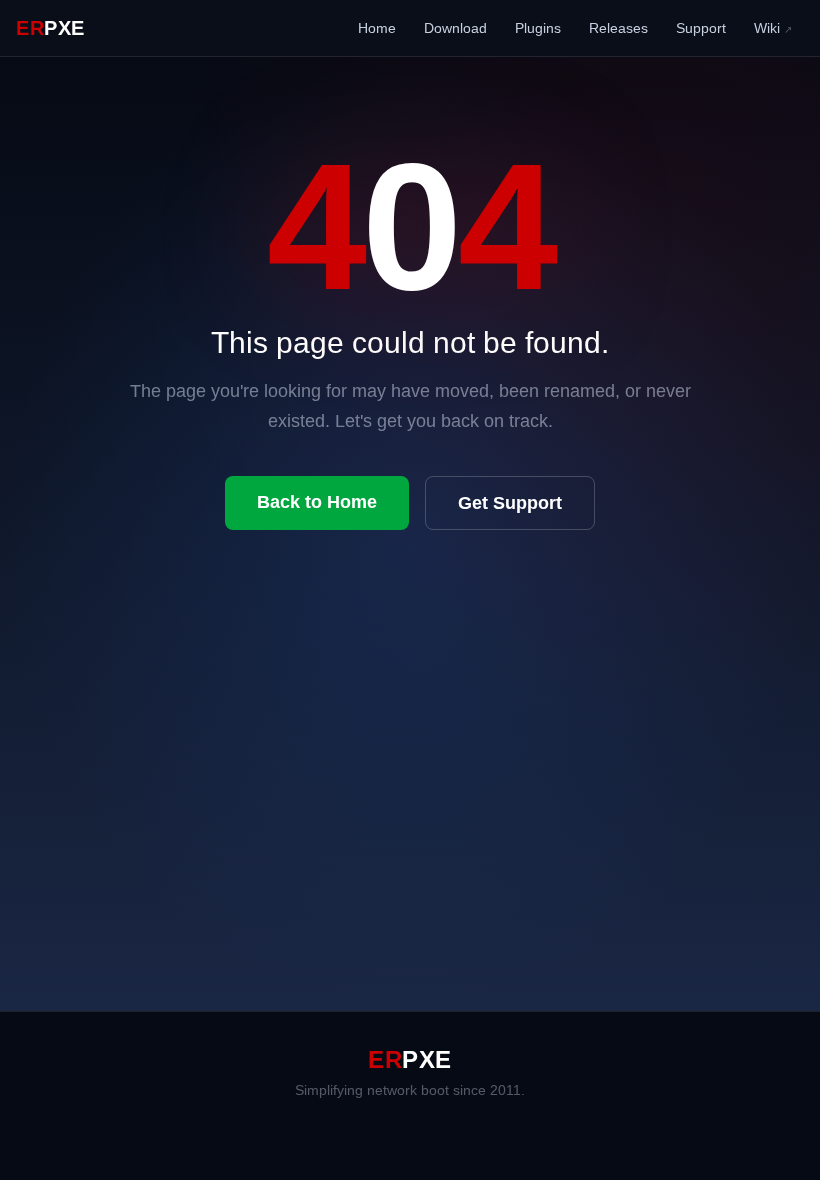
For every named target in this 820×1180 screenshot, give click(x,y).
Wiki (773, 28)
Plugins (538, 28)
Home (377, 28)
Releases (618, 28)
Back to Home (317, 502)
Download (455, 28)
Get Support (510, 503)
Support (701, 28)
